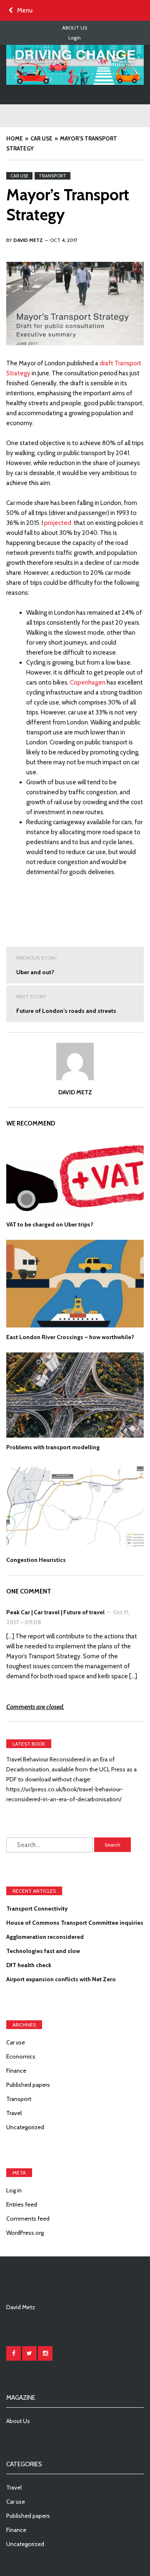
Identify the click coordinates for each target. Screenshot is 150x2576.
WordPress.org (25, 2233)
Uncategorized (25, 2127)
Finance (16, 2071)
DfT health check (29, 1965)
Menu (25, 10)
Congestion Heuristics (36, 1560)
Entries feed (22, 2204)
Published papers (28, 2085)
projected (58, 523)
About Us (75, 28)
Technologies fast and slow (43, 1951)
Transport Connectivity (37, 1909)
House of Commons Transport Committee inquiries (75, 1923)
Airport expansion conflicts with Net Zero (61, 1979)
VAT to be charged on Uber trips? (50, 1224)
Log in (14, 2190)
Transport (52, 176)
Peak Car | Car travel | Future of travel (55, 1612)
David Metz (75, 1092)
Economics (21, 2056)
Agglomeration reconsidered (45, 1937)
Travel (14, 2113)
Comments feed (28, 2219)
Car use (19, 176)
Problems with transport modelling (53, 1447)
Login (75, 38)
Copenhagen (88, 682)
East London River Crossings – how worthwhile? (70, 1337)
